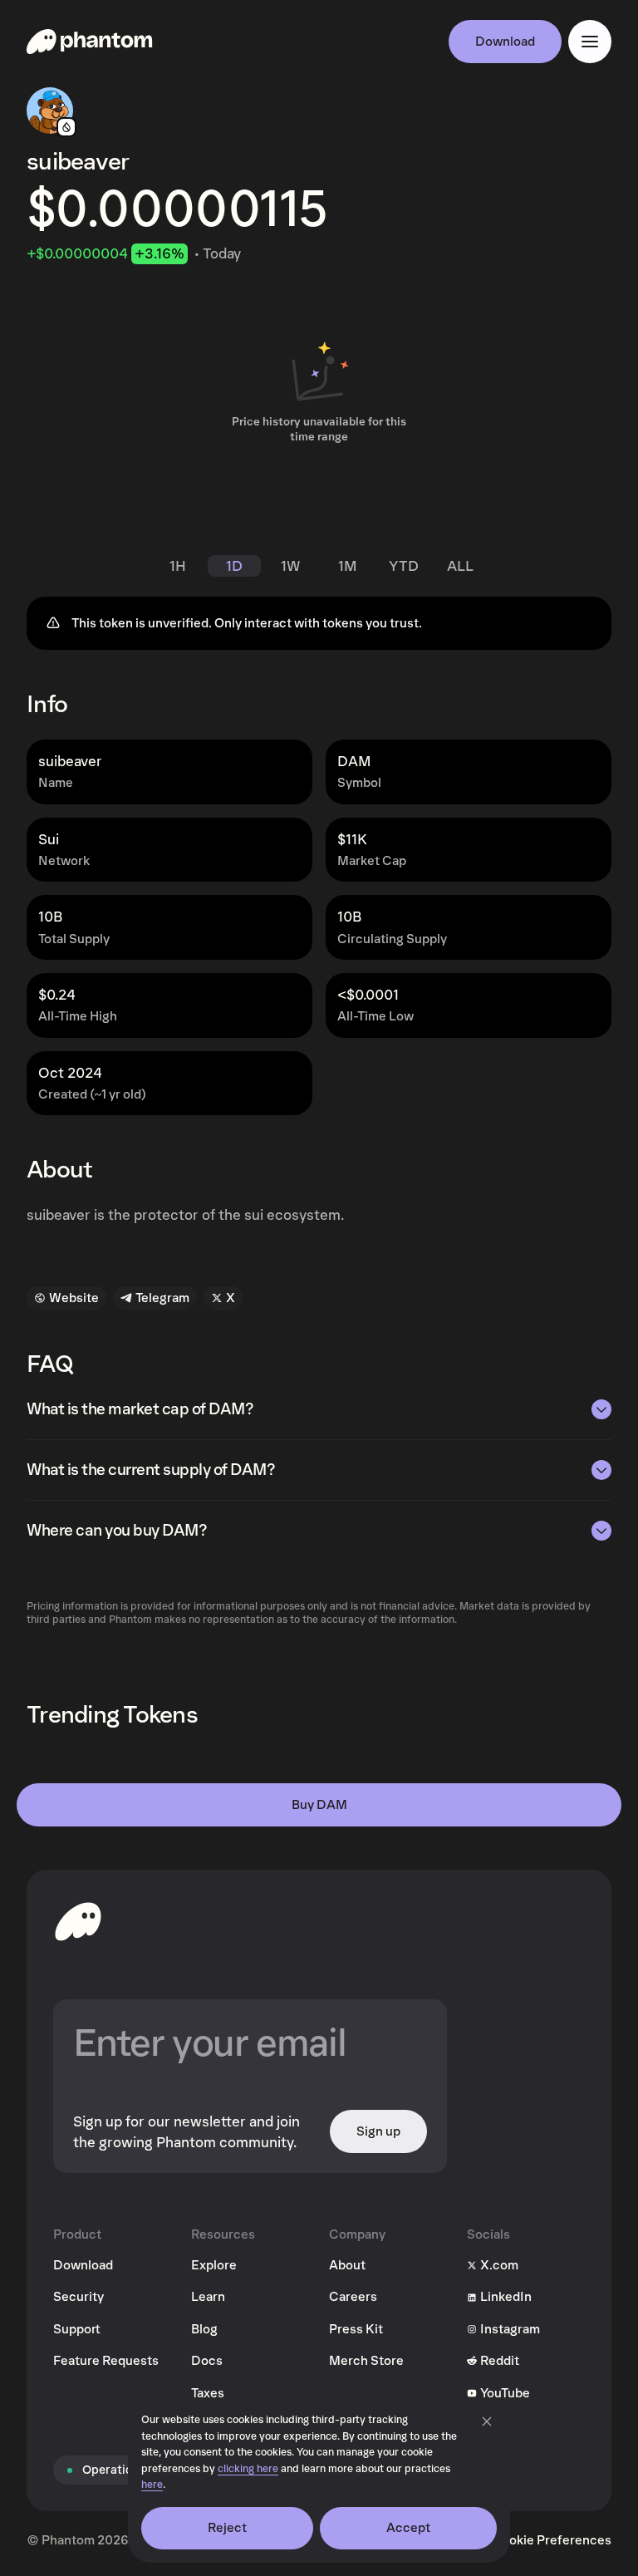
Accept (409, 2528)
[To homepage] (78, 1921)
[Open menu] (590, 42)
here (152, 2485)
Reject (228, 2528)
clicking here (248, 2469)
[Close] (487, 2421)
